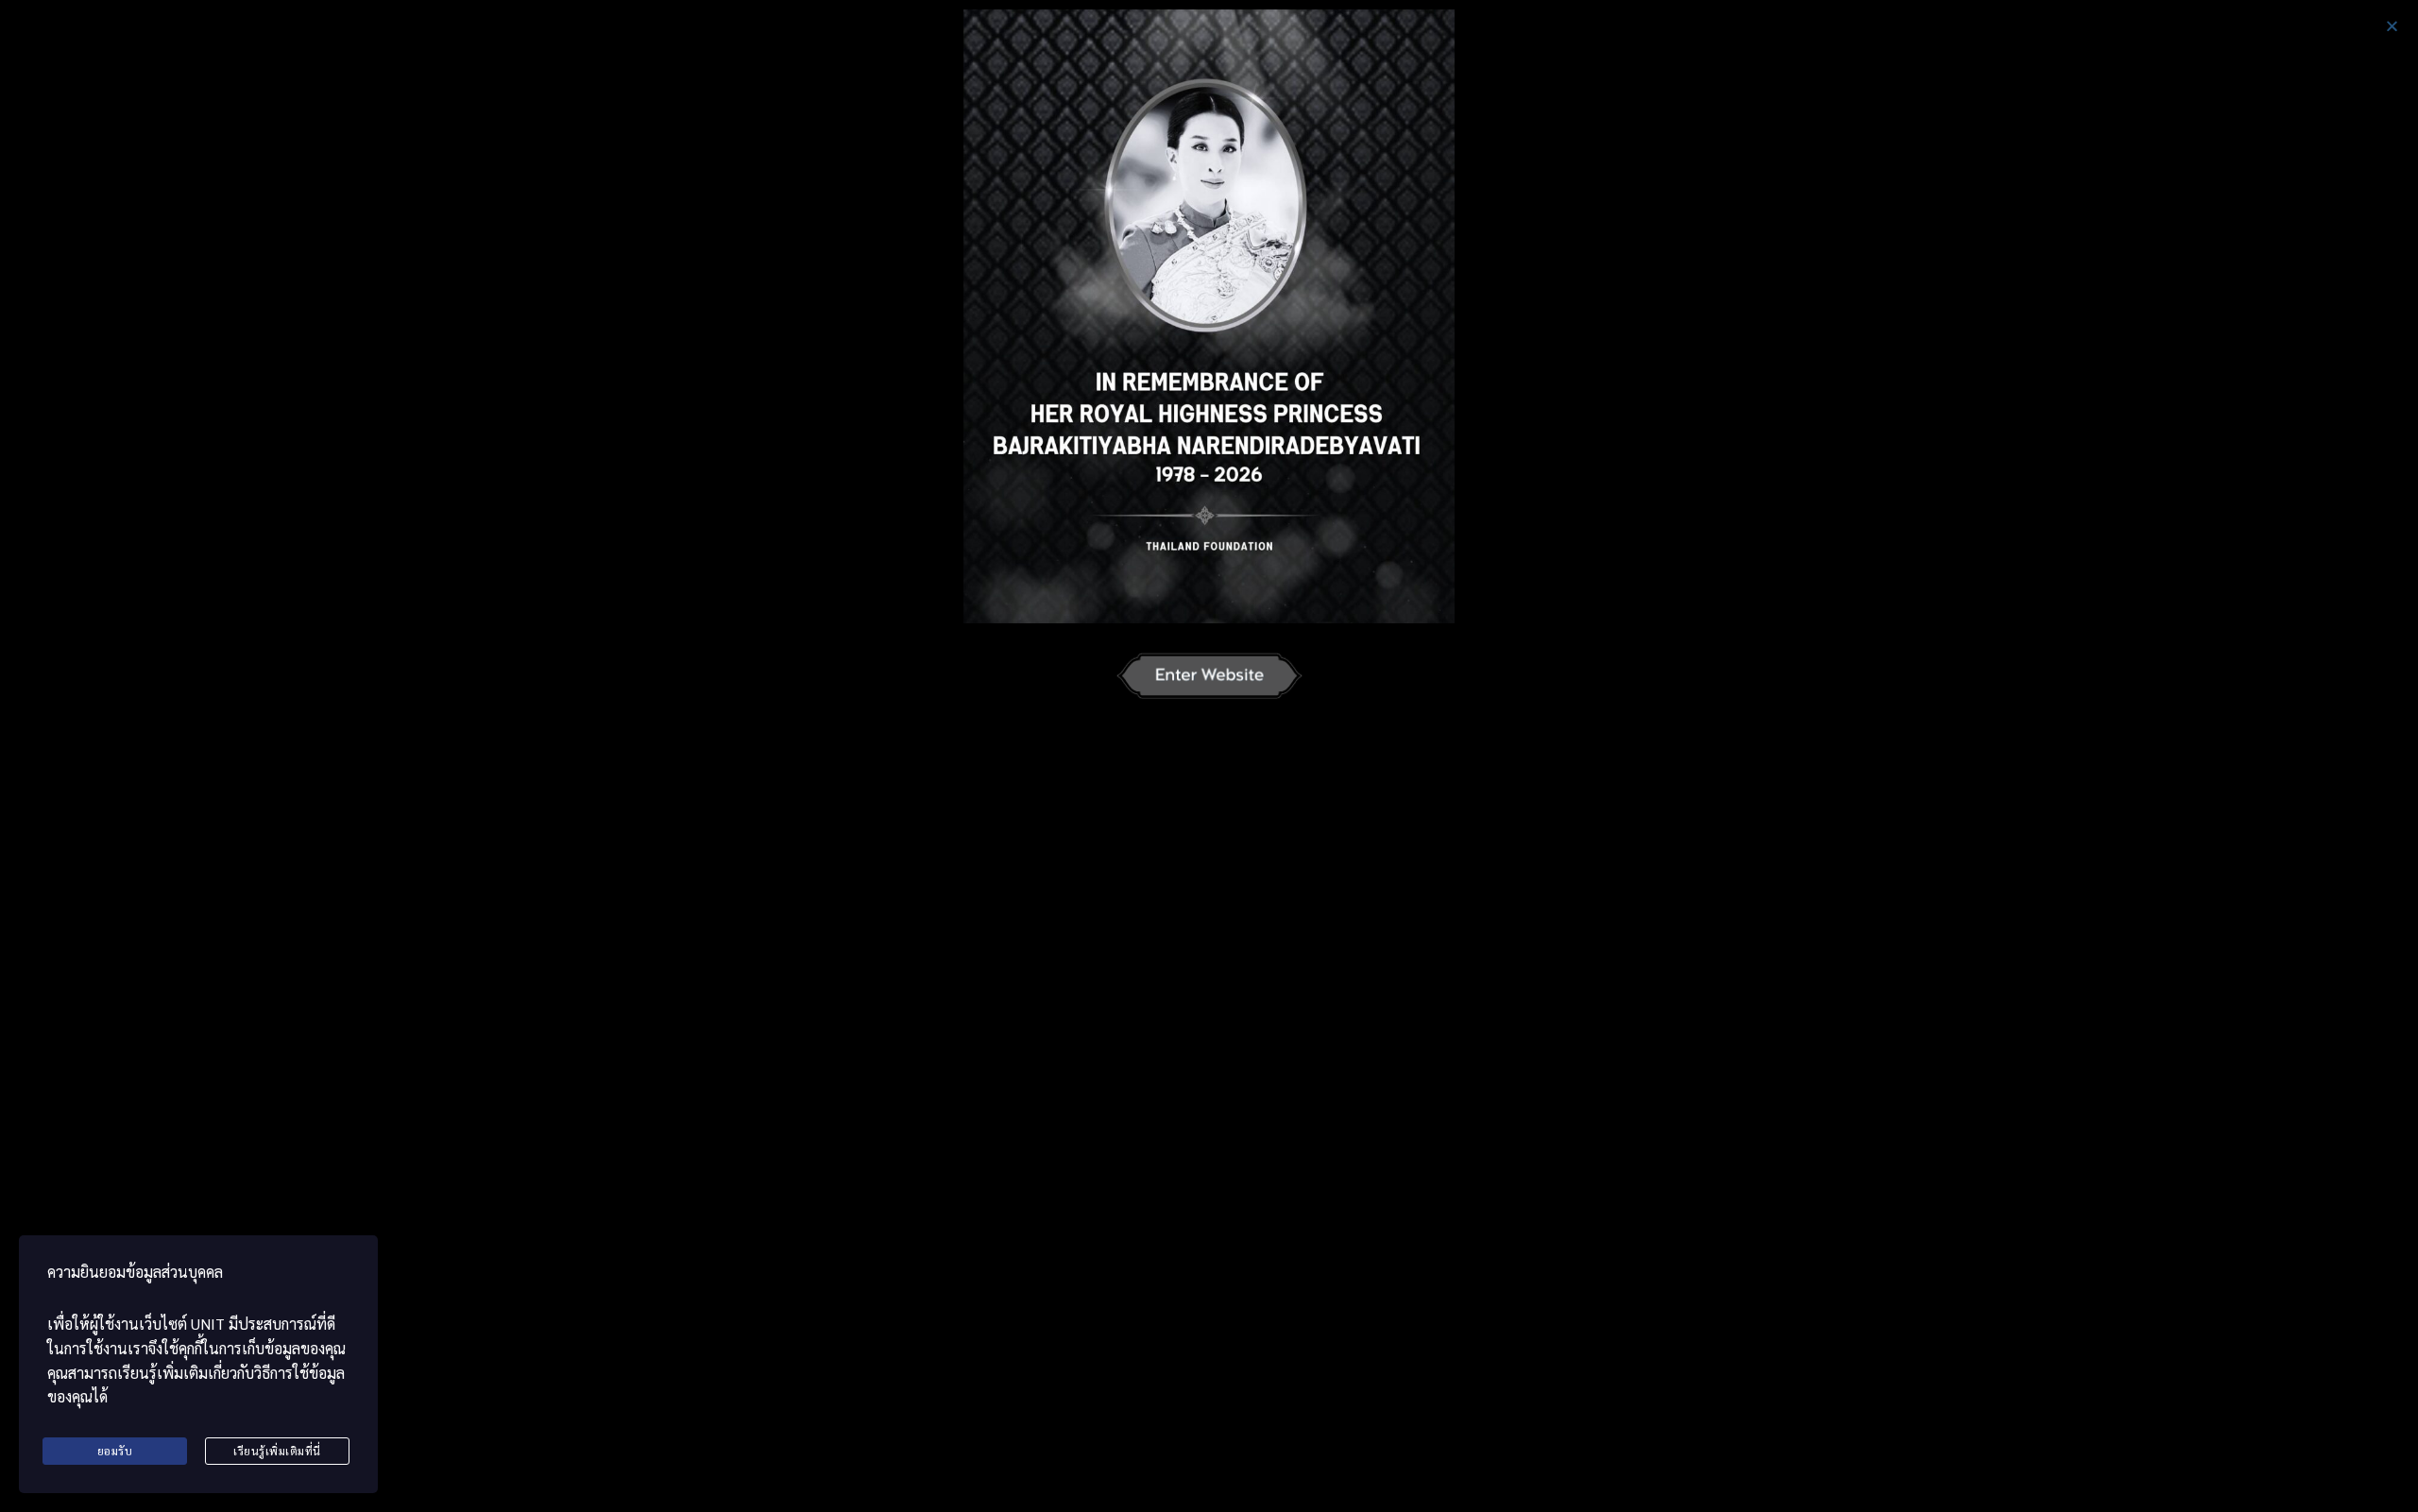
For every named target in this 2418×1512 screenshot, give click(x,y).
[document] (1209, 756)
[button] (2392, 26)
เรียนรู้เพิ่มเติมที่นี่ (277, 1451)
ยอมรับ (115, 1451)
